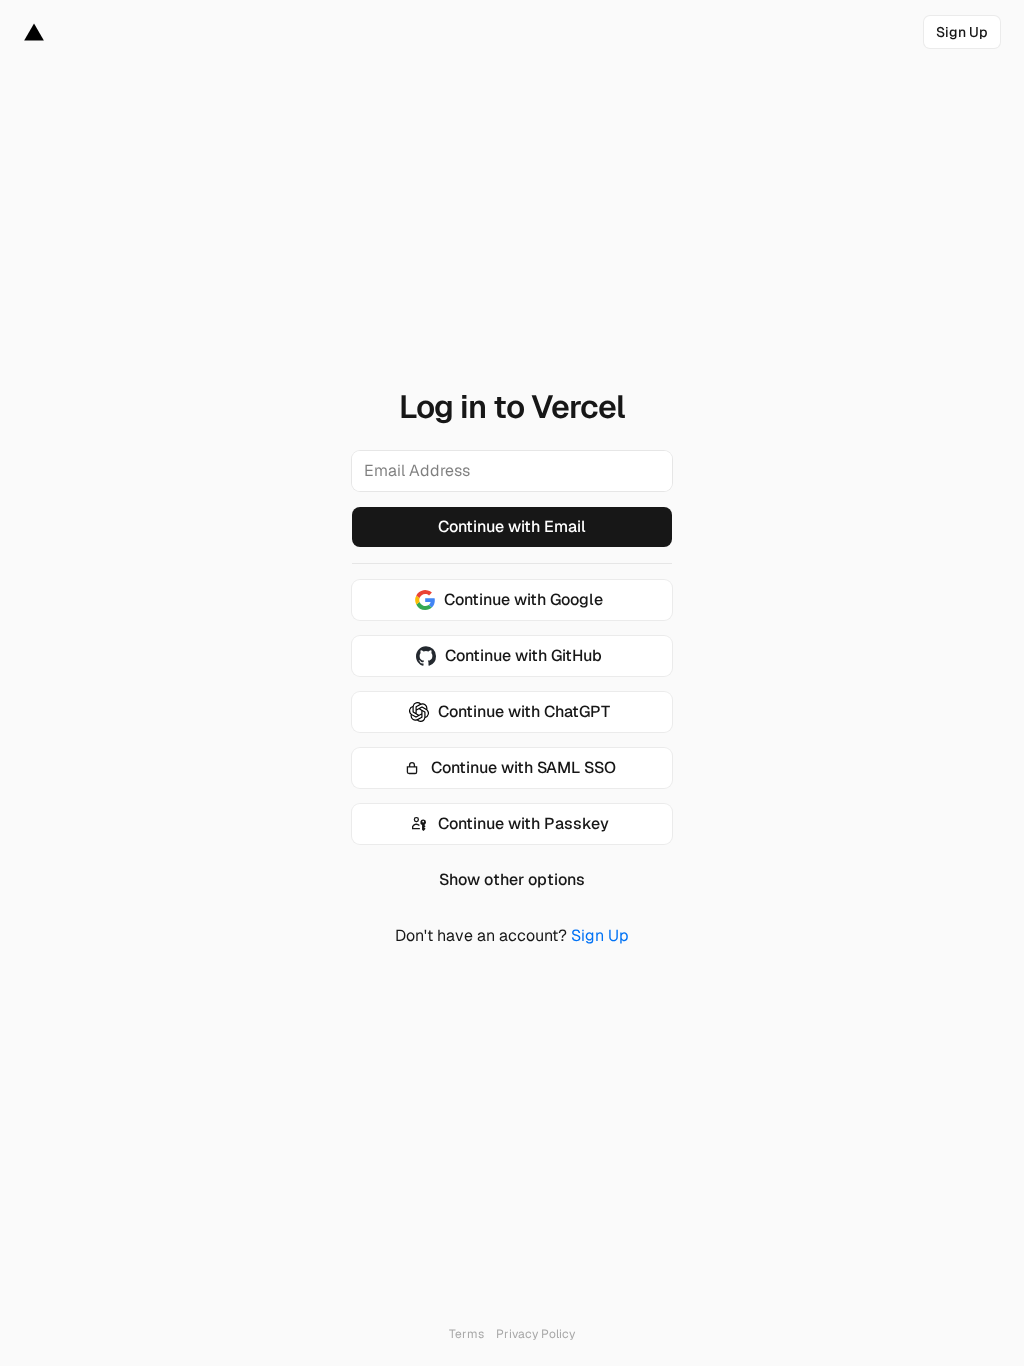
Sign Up (600, 935)
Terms (466, 1334)
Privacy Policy (535, 1334)
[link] (962, 32)
